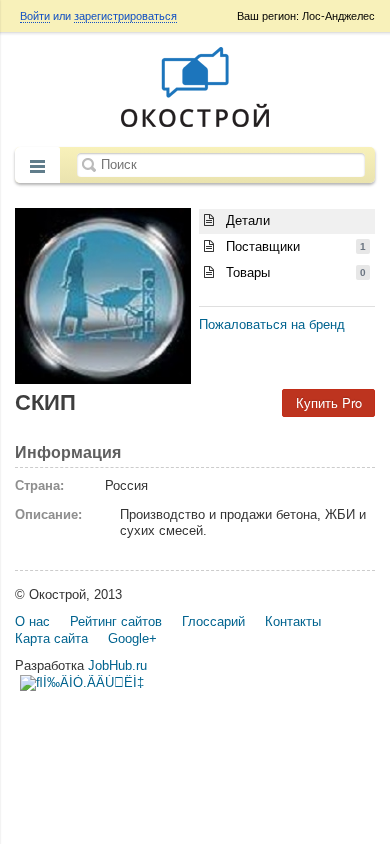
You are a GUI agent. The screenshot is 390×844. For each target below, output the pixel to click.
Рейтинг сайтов (116, 621)
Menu (37, 167)
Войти (35, 16)
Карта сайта (51, 638)
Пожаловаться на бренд (272, 324)
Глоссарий (213, 621)
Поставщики (294, 246)
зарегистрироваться (125, 16)
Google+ (132, 638)
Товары (294, 272)
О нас (32, 621)
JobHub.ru (117, 665)
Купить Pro (329, 402)
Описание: (48, 514)
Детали (246, 220)
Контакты (293, 621)
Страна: (39, 485)
